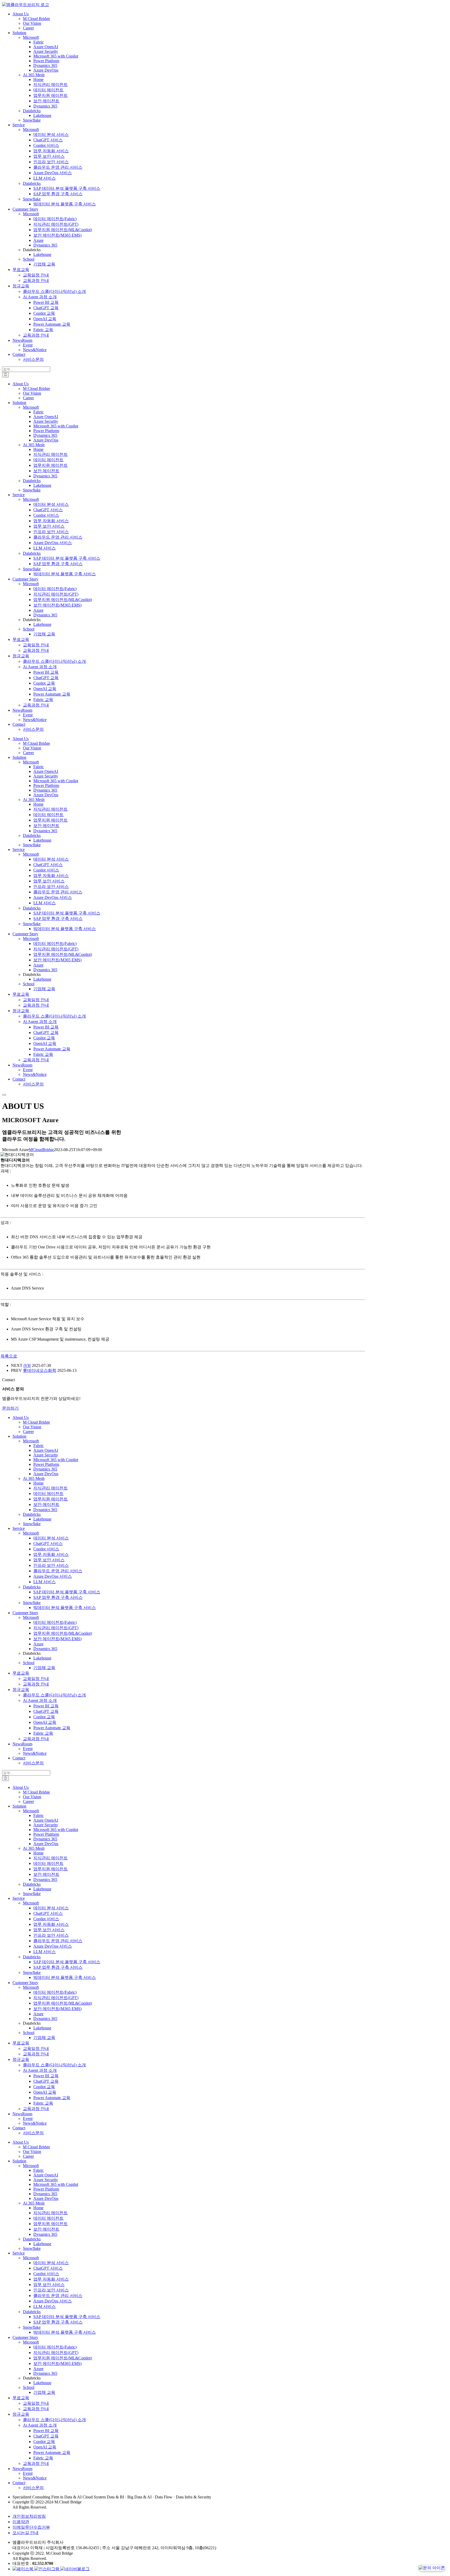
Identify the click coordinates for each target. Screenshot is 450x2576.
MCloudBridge (41, 1150)
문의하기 (10, 1408)
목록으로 (9, 1356)
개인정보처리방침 (29, 2516)
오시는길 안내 (26, 2533)
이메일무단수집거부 (31, 2527)
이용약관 (21, 2522)
